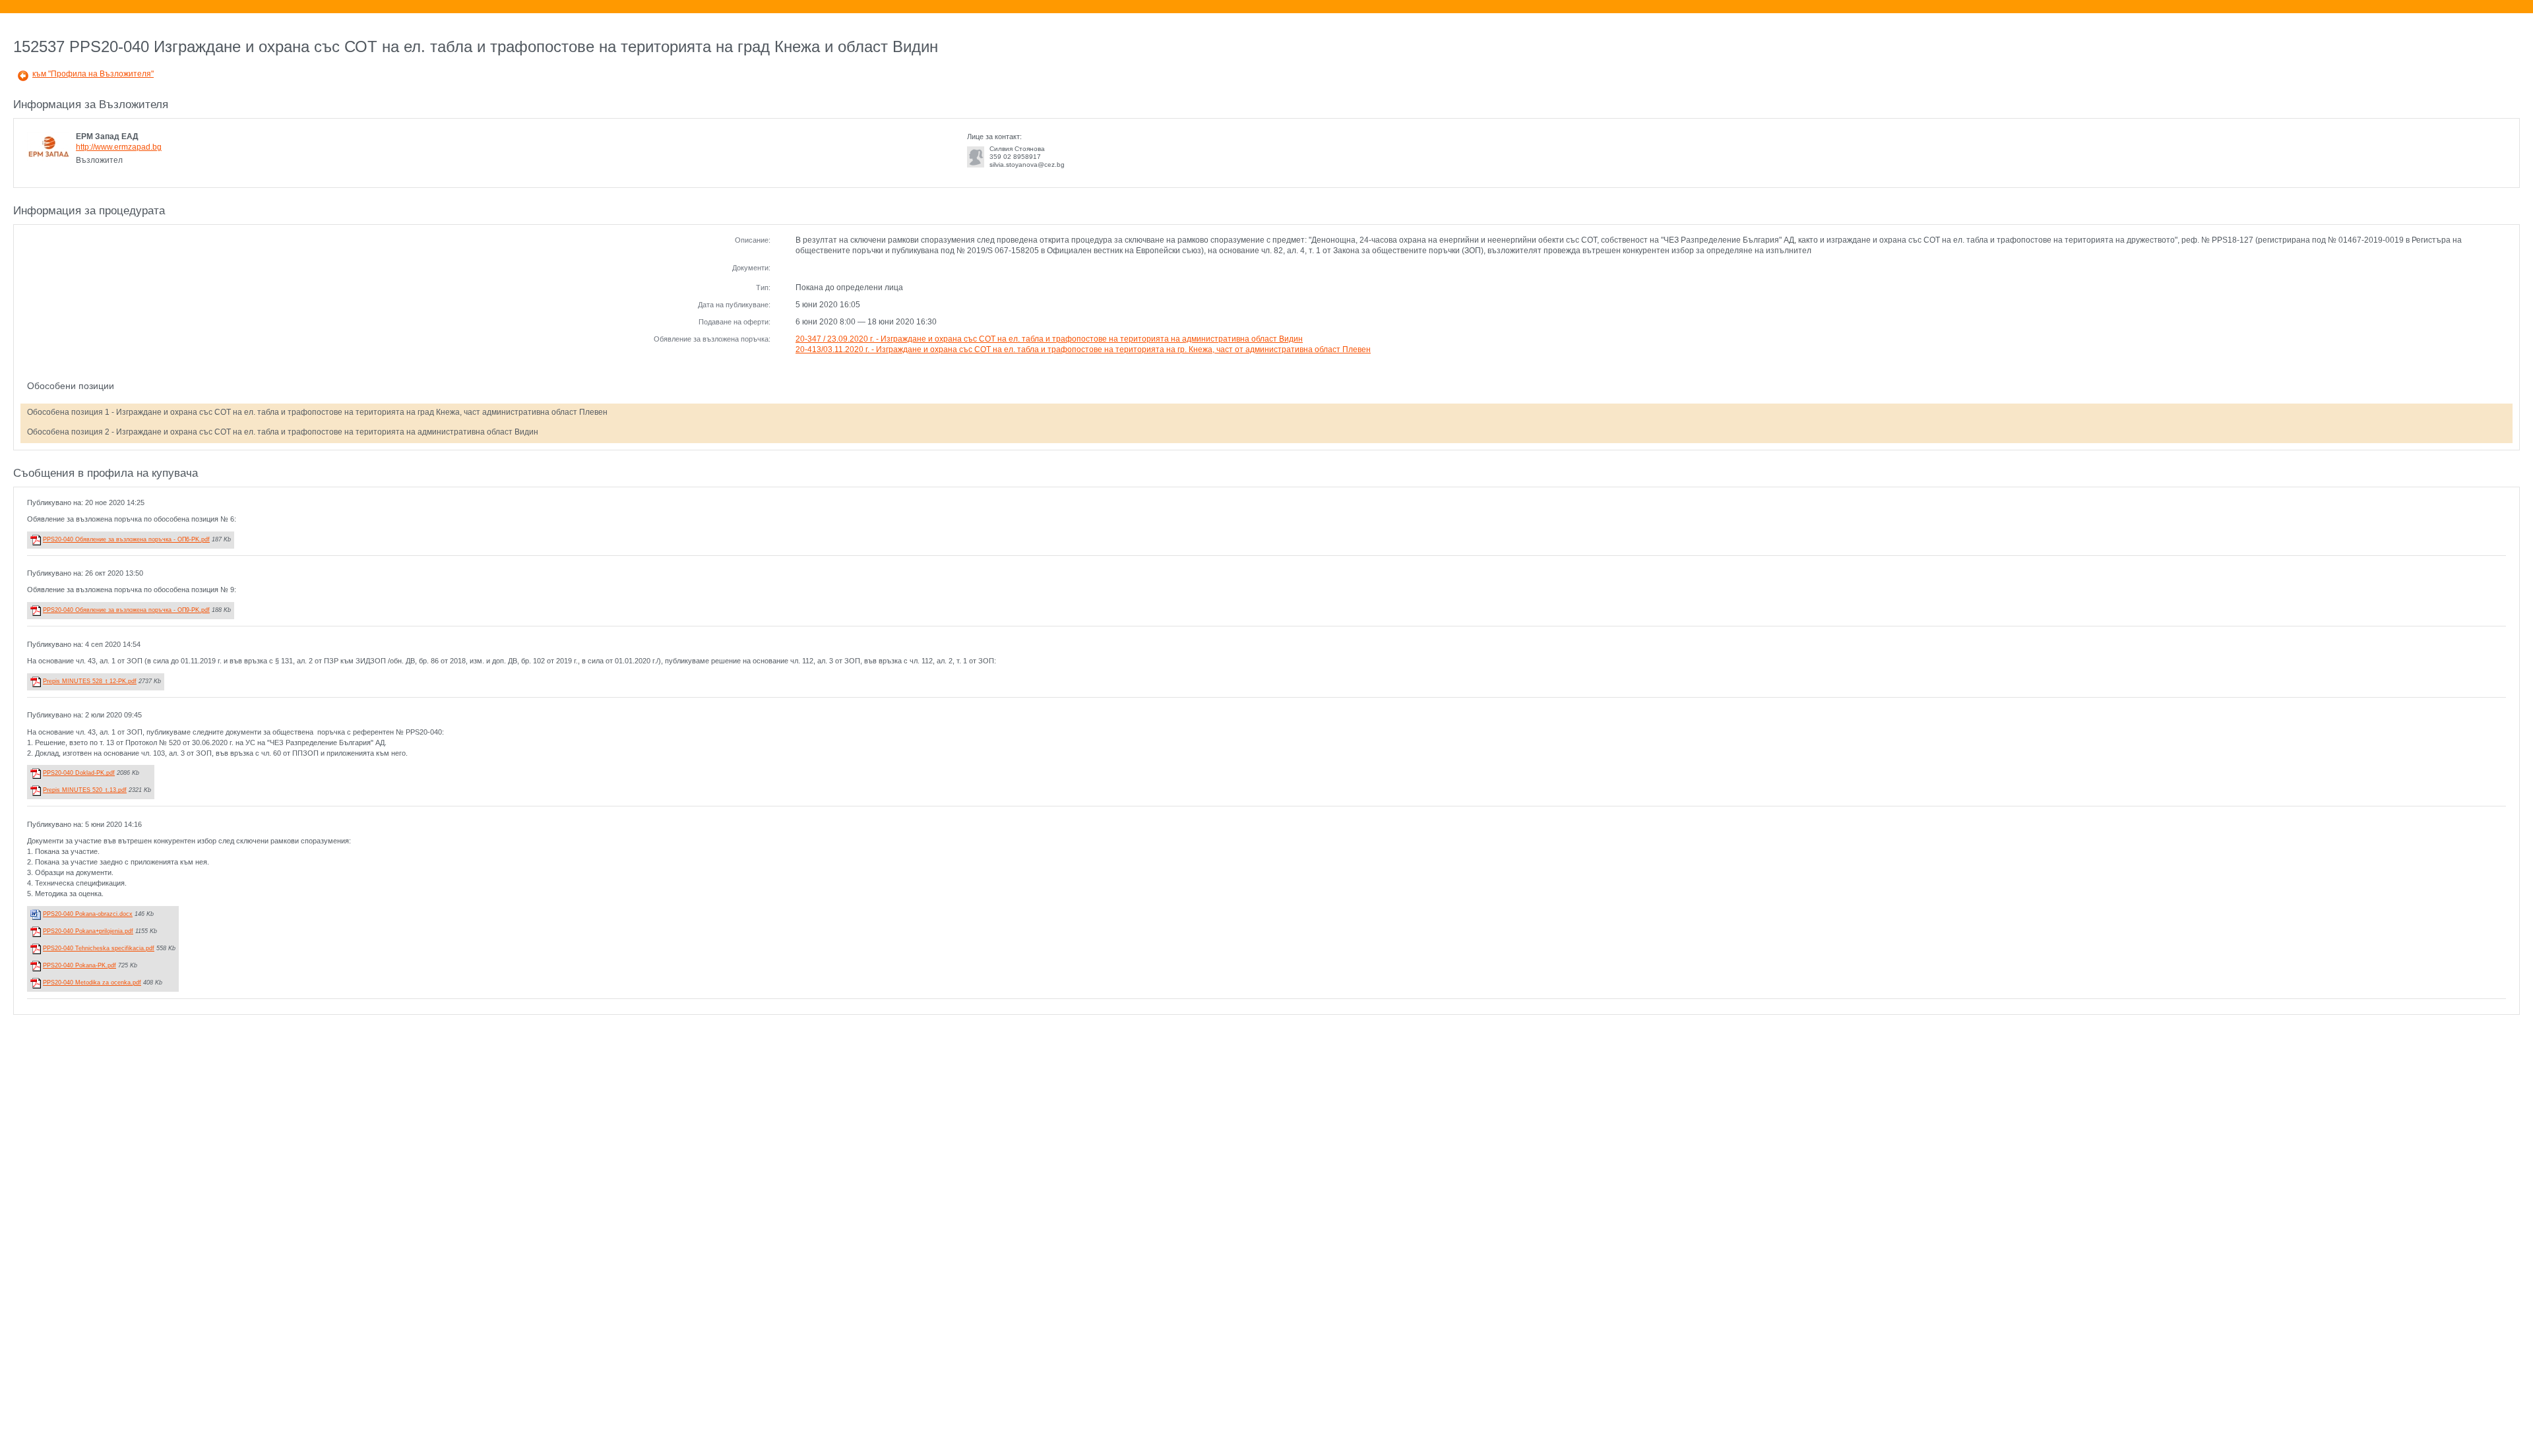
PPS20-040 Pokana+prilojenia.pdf (88, 931)
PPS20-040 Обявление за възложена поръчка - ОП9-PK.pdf (126, 610)
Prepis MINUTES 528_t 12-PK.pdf (90, 681)
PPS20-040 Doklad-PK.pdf (79, 773)
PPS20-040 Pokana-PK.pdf (79, 965)
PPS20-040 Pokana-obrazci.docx (88, 914)
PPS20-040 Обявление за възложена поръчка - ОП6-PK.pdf (126, 539)
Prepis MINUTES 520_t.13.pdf (85, 790)
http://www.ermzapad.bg (119, 147)
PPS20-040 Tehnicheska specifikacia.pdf (99, 948)
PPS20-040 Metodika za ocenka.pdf (92, 983)
